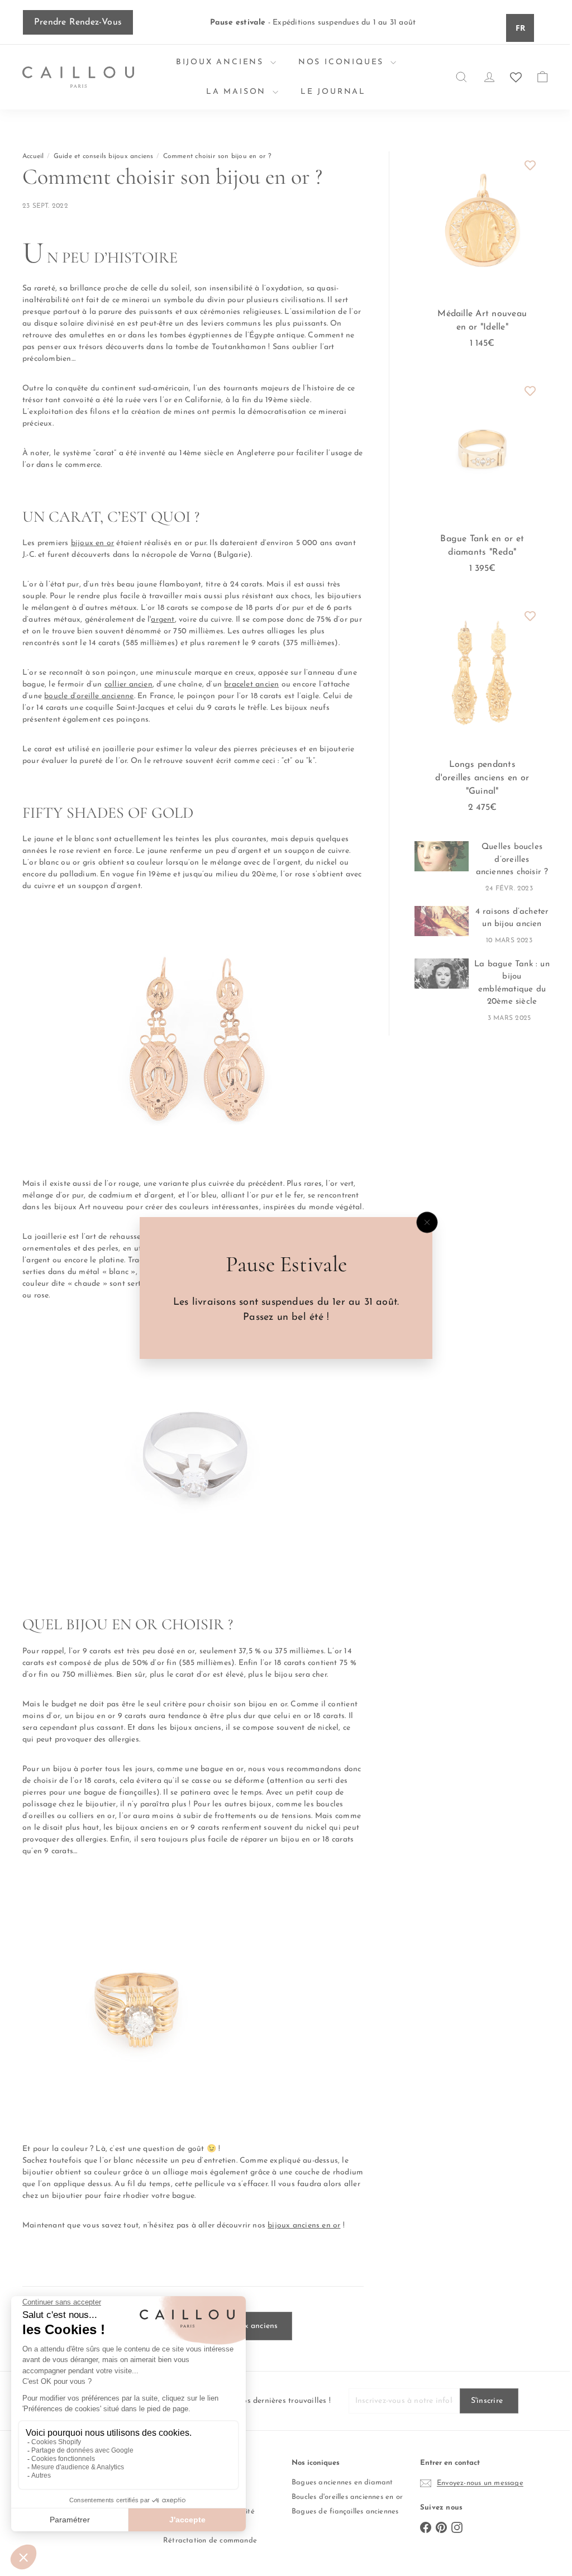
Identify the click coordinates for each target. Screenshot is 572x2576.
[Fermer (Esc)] (423, 1223)
